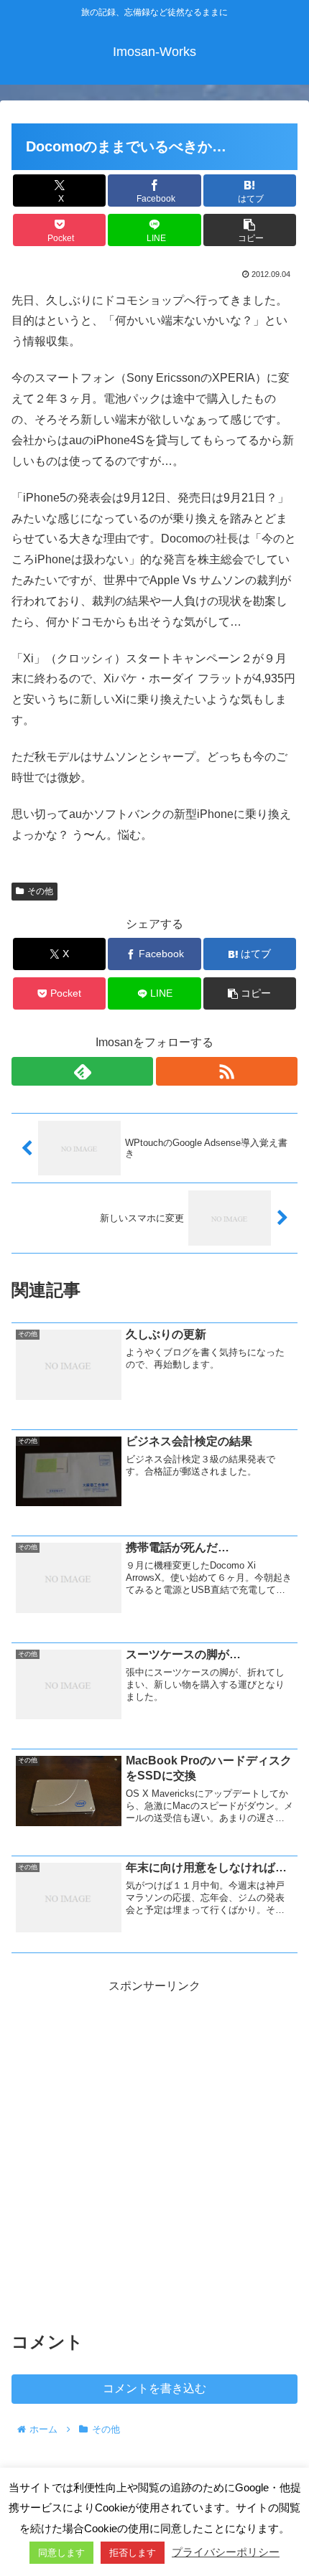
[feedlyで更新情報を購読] (82, 1071)
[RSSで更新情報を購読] (227, 1071)
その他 (40, 891)
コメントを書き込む (154, 2388)
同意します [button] (61, 2553)
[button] (250, 230)
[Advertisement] (154, 2151)
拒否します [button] (133, 2553)
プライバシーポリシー (226, 2552)
